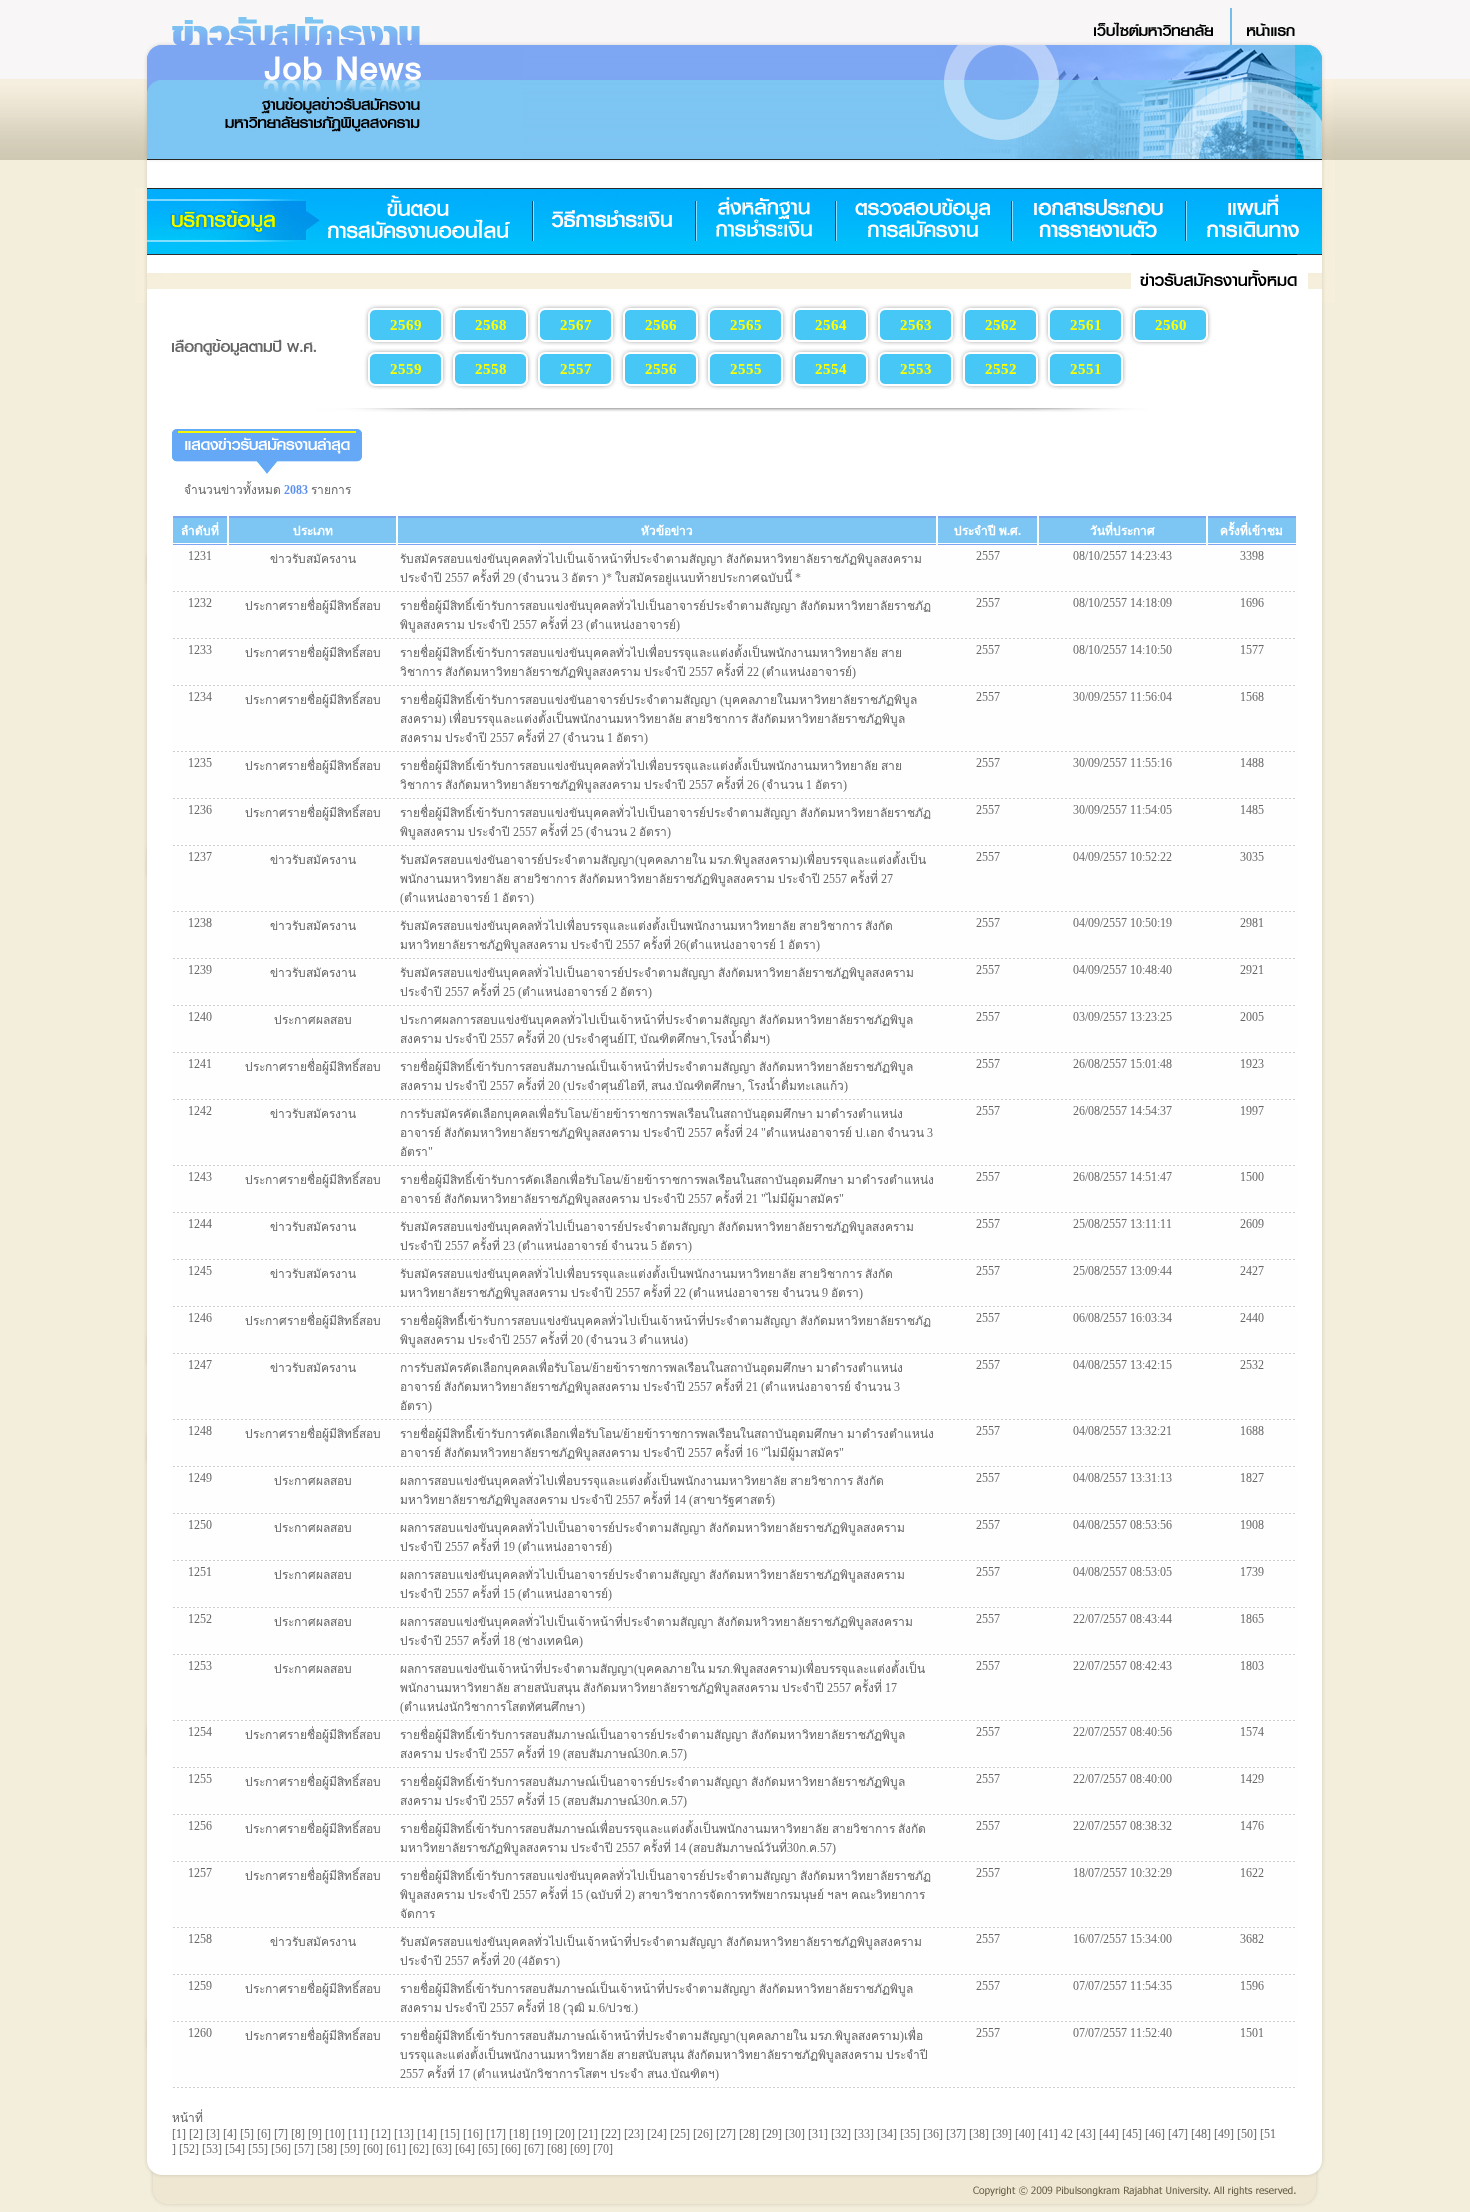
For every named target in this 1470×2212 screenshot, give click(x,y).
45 (1132, 2134)
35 (910, 2134)
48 (1201, 2134)
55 (258, 2149)
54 (235, 2149)
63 (442, 2149)
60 (373, 2149)
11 (358, 2134)
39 (1002, 2134)
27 (726, 2134)
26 (703, 2134)
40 (1025, 2134)
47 (1178, 2134)
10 (335, 2134)
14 (427, 2134)
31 (818, 2134)
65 (488, 2149)
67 (534, 2149)
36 (933, 2134)
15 (450, 2134)
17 (496, 2134)
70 (603, 2149)
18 (519, 2134)
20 (565, 2134)
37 (956, 2134)
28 (749, 2134)
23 (634, 2134)
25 (680, 2134)
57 (304, 2149)
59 (350, 2149)
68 (557, 2149)
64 (465, 2149)
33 (864, 2134)
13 (404, 2134)
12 (381, 2134)
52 (189, 2149)
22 (611, 2134)
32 (841, 2134)
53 (212, 2149)
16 (473, 2134)
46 (1155, 2134)
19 (542, 2134)
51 (1270, 2134)
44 (1109, 2134)
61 (396, 2149)
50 (1247, 2134)
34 (887, 2134)
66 (511, 2149)
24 (657, 2134)
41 (1048, 2134)
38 (979, 2134)
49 (1224, 2134)
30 (795, 2134)
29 (772, 2134)
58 (327, 2149)
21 (588, 2134)
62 (419, 2149)
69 (580, 2149)
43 (1086, 2134)
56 (281, 2149)
